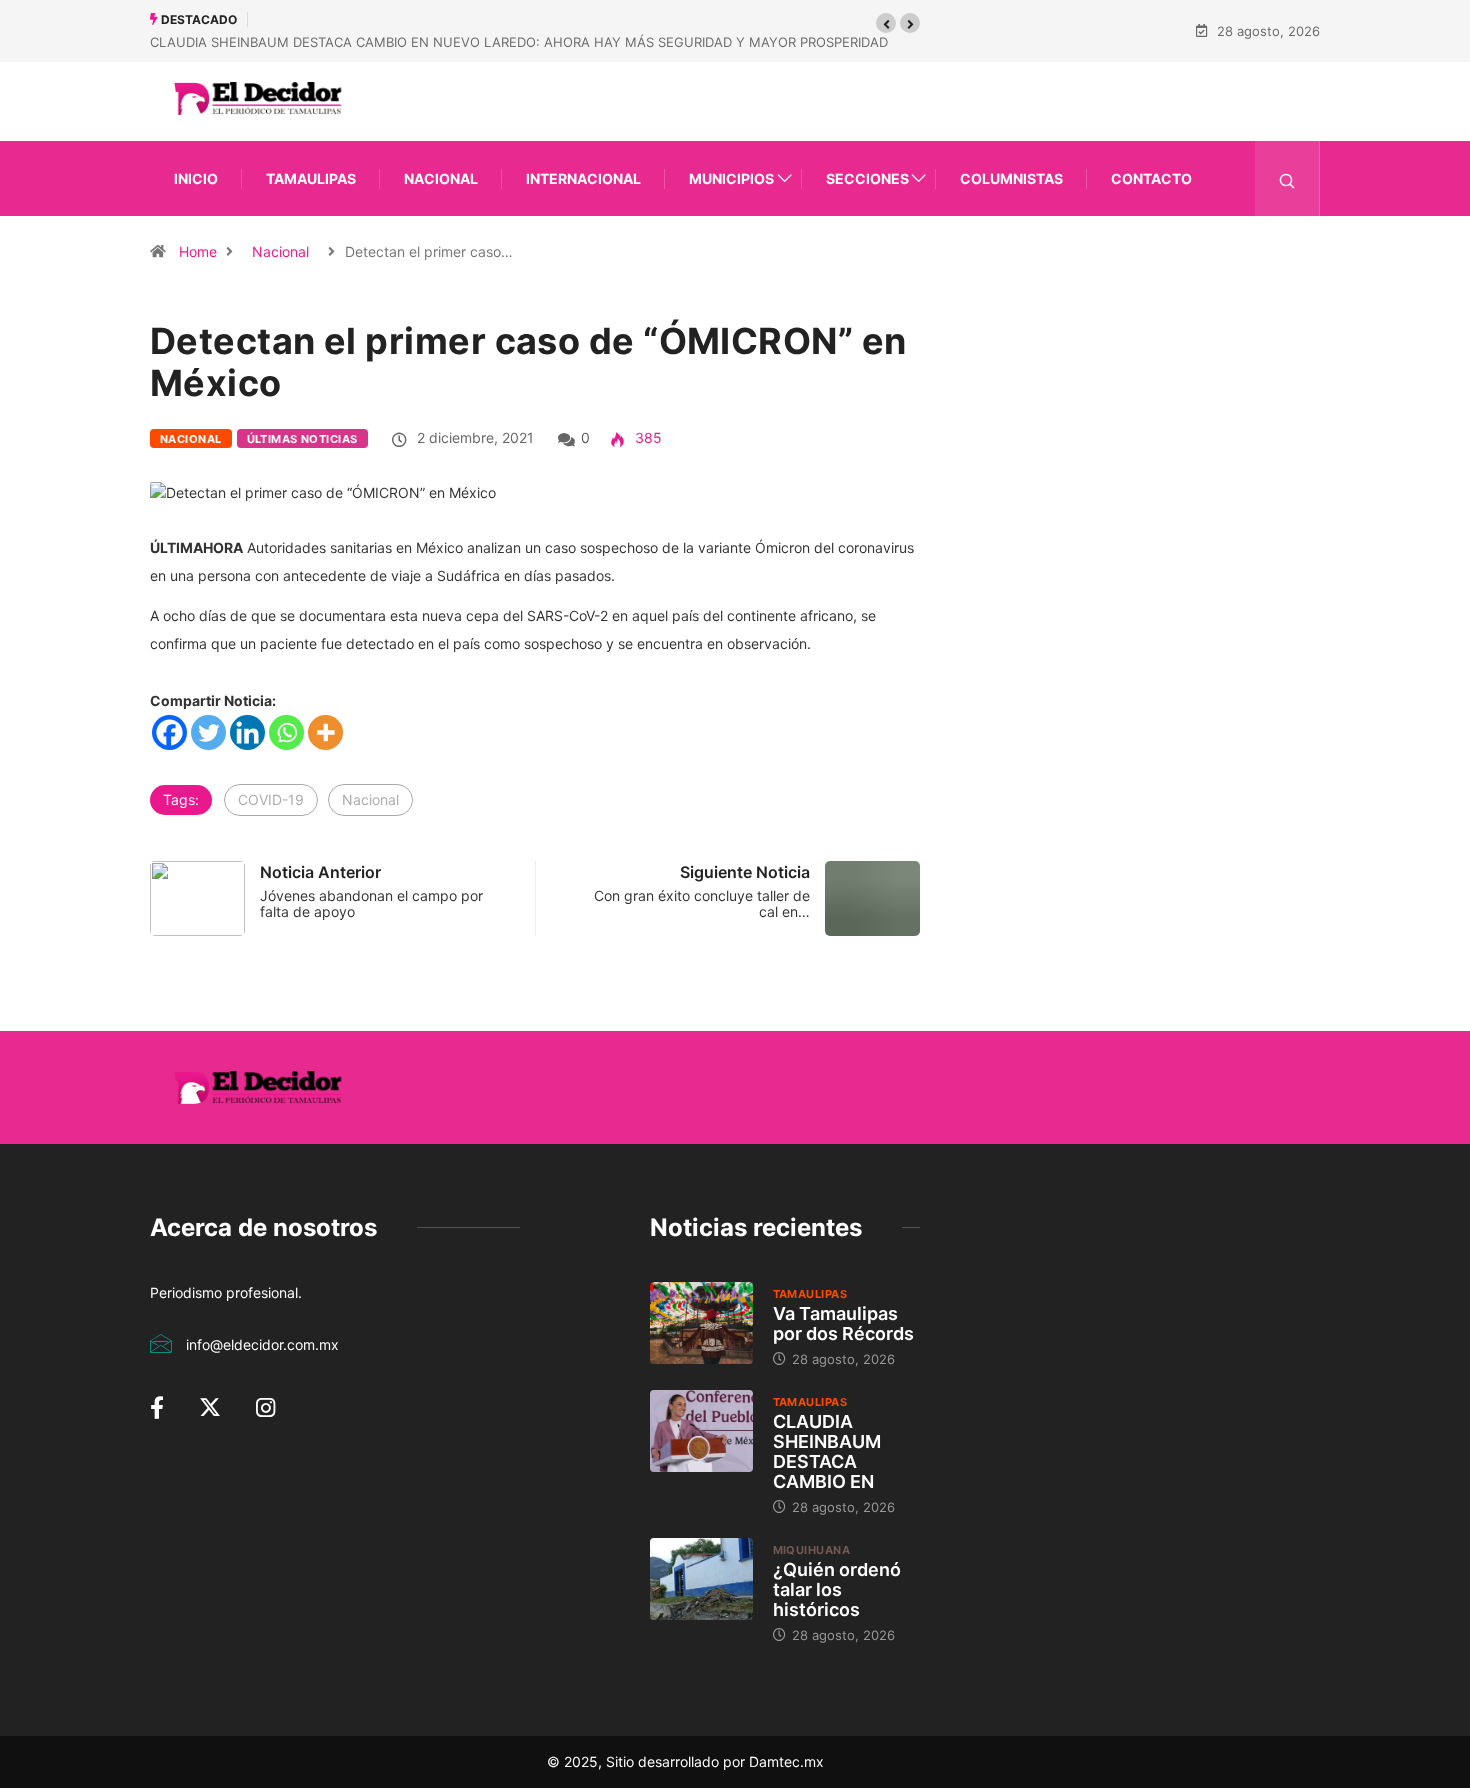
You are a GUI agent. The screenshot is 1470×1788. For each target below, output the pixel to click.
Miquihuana (811, 1550)
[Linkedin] (247, 732)
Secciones (867, 178)
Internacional (583, 178)
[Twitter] (208, 732)
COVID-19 (271, 799)
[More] (325, 732)
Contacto (1151, 178)
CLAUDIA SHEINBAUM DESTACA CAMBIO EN (827, 1451)
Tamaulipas (311, 178)
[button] (886, 23)
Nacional (441, 178)
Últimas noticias (302, 439)
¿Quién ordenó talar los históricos (837, 1589)
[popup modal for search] (1287, 178)
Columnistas (1011, 178)
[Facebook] (169, 732)
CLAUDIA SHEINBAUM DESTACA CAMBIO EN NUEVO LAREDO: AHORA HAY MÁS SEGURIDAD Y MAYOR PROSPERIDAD (519, 42)
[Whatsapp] (286, 732)
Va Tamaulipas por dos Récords (843, 1323)
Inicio (196, 178)
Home (198, 251)
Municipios (731, 178)
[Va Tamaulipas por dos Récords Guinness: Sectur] (701, 1323)
